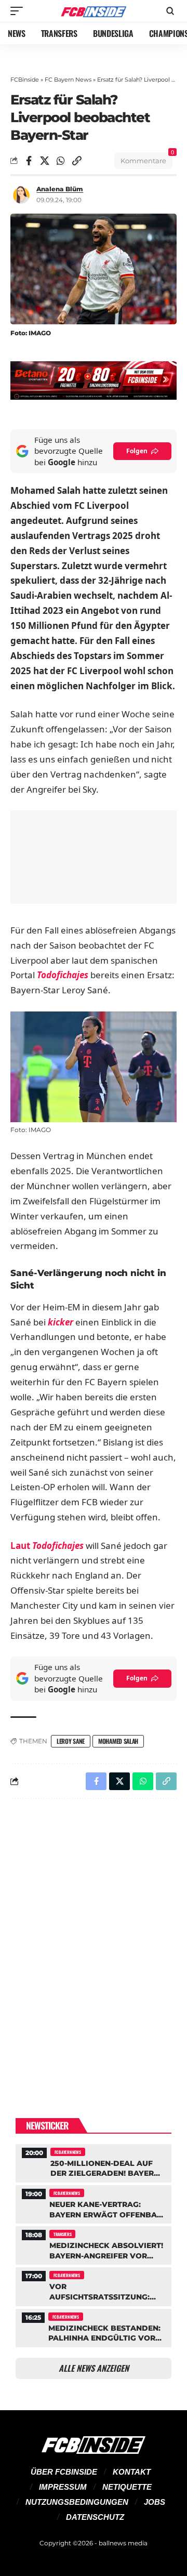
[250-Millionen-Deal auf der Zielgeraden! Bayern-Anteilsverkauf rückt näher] (94, 2162)
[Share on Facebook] (29, 161)
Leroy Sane (71, 1741)
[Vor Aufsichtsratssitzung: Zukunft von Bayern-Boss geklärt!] (94, 2285)
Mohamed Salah (118, 1741)
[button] (19, 11)
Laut (48, 1546)
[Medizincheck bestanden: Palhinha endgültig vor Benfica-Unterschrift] (94, 2327)
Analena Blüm (60, 189)
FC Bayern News (68, 80)
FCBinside (25, 80)
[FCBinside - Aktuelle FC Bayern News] (94, 11)
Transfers (62, 2234)
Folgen (137, 451)
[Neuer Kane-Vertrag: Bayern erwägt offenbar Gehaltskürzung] (94, 2203)
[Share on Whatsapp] (61, 161)
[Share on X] (45, 161)
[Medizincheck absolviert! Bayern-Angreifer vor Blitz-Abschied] (94, 2244)
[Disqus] (94, 1942)
